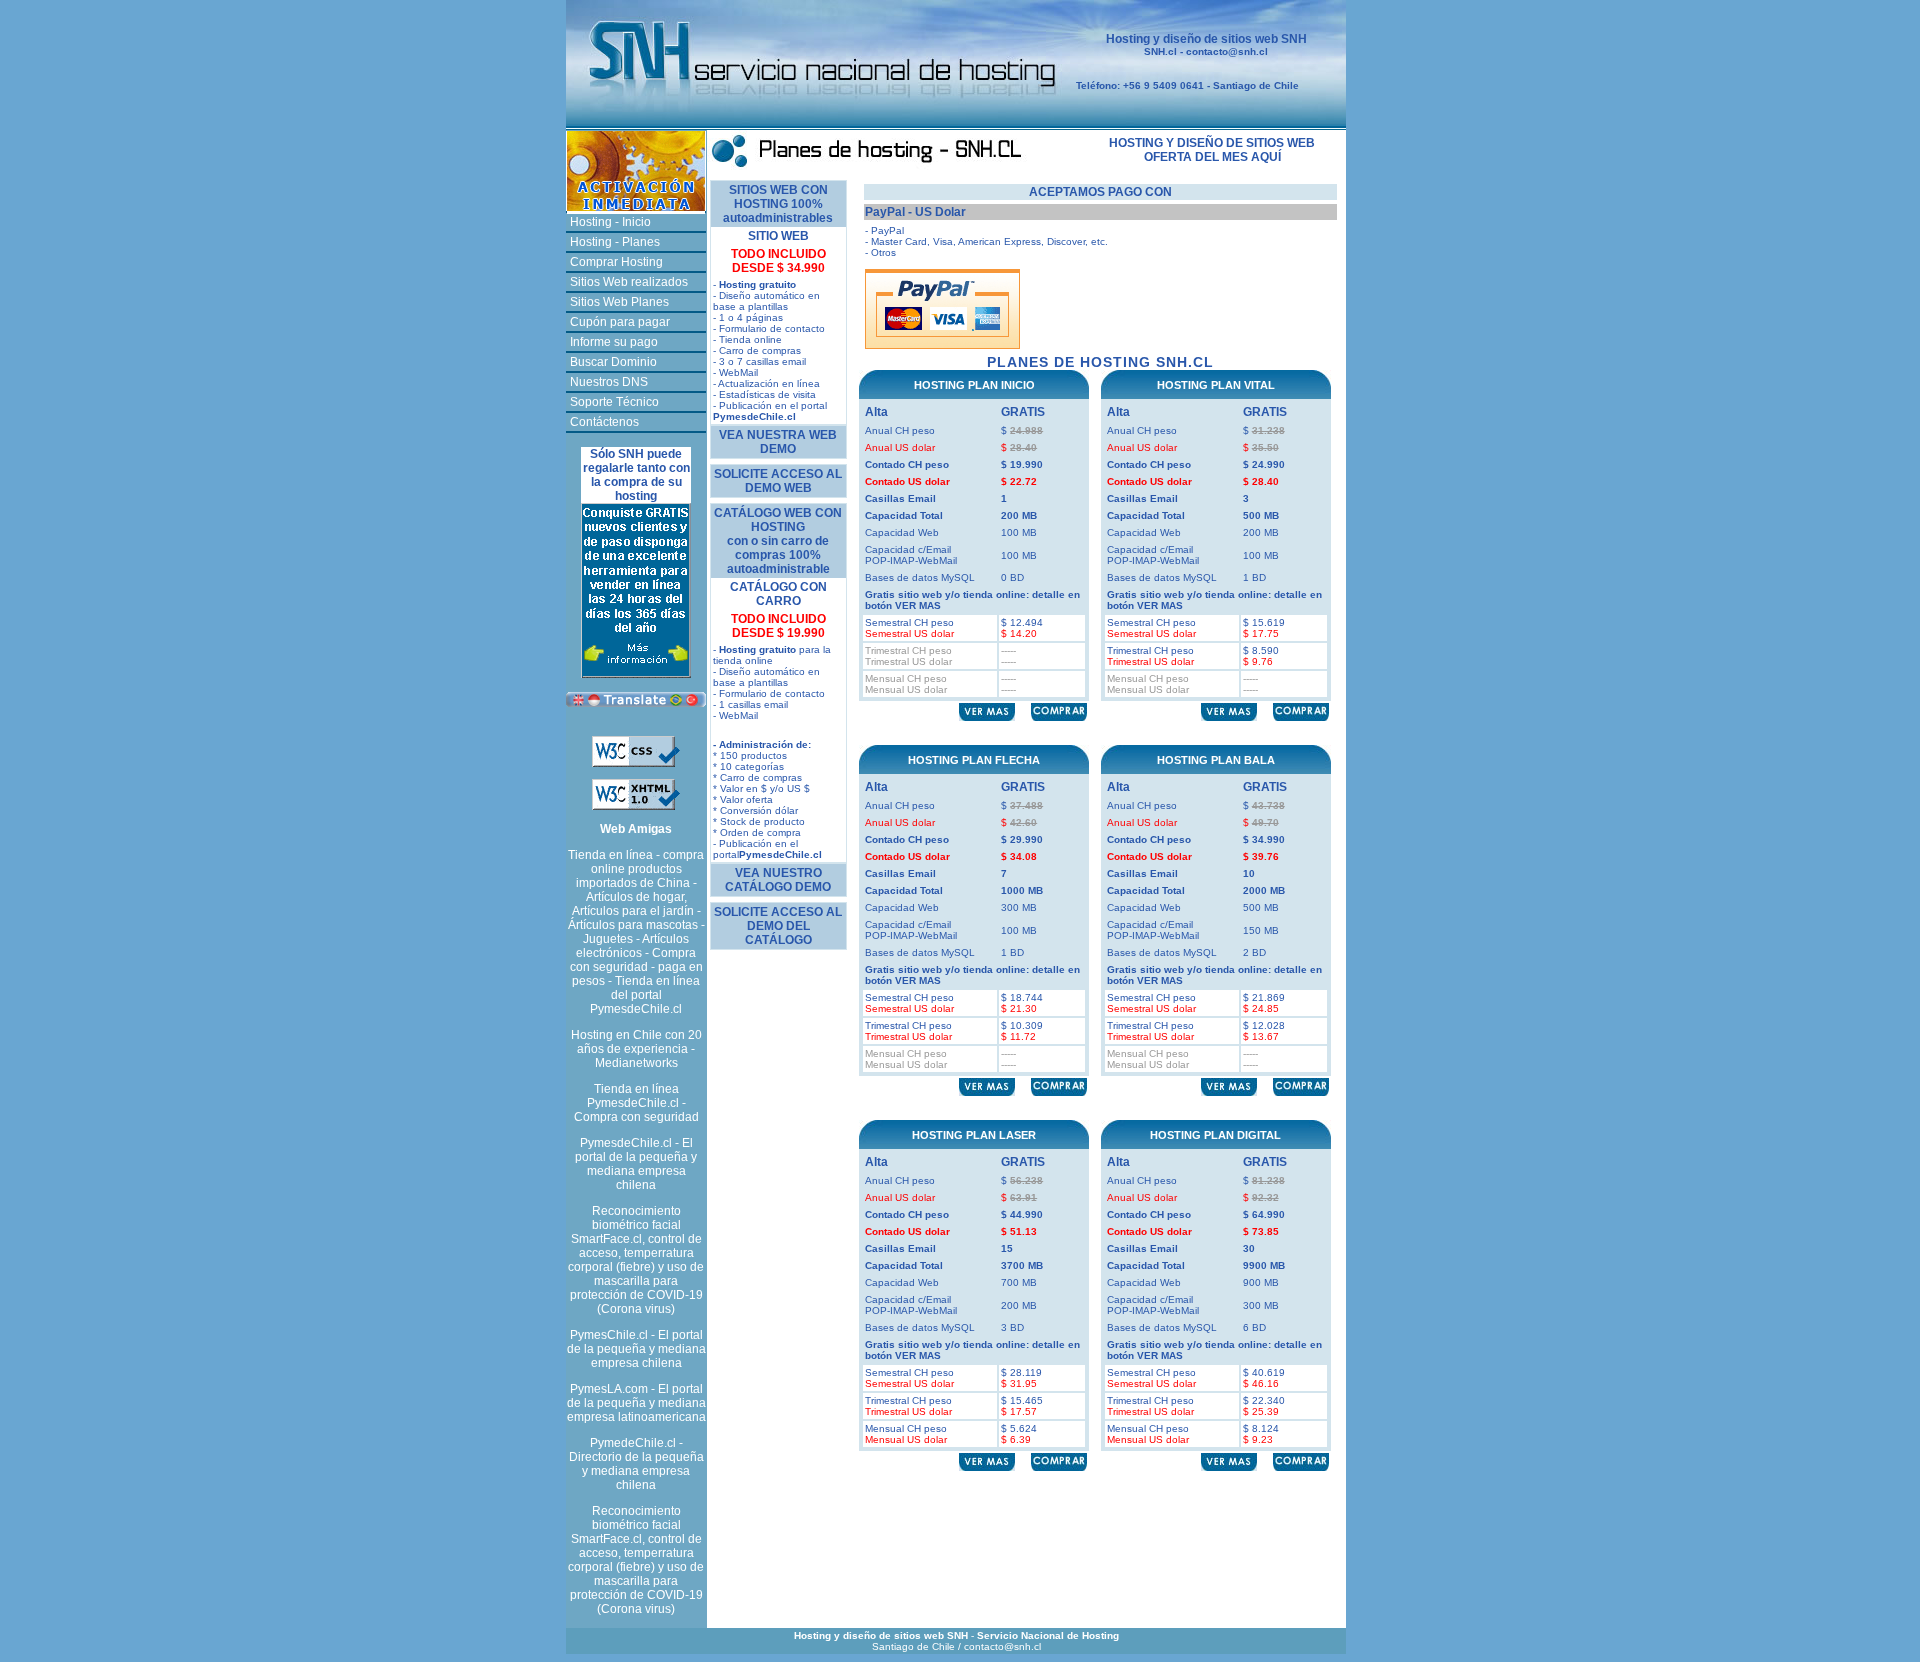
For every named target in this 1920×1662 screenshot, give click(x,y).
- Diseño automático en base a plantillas (766, 301)
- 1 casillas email (750, 704)
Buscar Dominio (613, 362)
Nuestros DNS (609, 382)
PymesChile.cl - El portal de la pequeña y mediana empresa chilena (636, 1349)
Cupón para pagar (620, 322)
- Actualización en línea (766, 383)
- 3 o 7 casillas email (759, 361)
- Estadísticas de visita (764, 394)
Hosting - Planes (615, 242)
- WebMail (735, 372)
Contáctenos (604, 422)
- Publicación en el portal (770, 411)
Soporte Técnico (614, 402)
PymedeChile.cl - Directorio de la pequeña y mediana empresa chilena (636, 1464)
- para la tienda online (772, 655)
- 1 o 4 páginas (748, 317)
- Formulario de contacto (769, 328)
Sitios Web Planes (619, 302)
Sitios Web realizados (629, 282)
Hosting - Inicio (610, 222)
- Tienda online (747, 339)
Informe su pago (614, 342)
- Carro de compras (757, 350)
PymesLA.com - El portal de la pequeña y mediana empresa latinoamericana (636, 1403)
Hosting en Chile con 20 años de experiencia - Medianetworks (636, 1049)
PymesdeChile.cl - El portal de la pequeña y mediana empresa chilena (636, 1164)
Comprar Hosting (616, 262)
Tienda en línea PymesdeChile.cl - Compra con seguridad (636, 1103)
